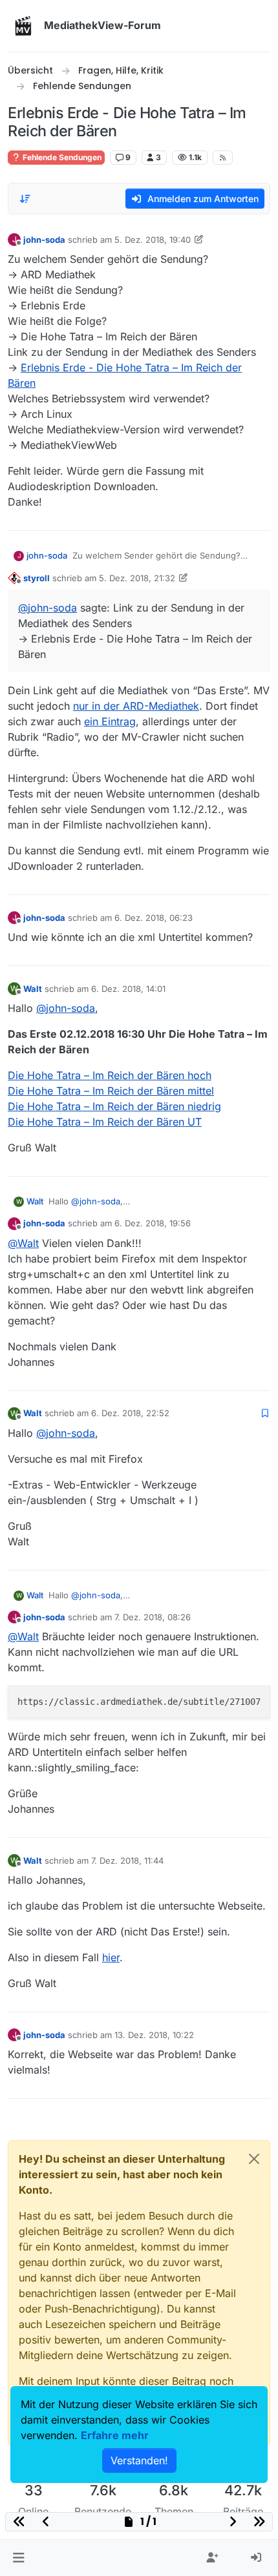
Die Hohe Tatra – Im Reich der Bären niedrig (114, 1106)
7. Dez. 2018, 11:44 (127, 1860)
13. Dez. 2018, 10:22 (154, 2035)
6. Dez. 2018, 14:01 (128, 989)
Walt (33, 989)
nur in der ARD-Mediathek (136, 706)
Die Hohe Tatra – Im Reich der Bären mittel (111, 1091)
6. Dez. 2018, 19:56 (153, 1223)
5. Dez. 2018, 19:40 (153, 240)
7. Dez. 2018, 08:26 (153, 1617)
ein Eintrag (110, 721)
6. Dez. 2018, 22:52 (130, 1413)
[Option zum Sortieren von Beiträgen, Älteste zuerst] (25, 199)
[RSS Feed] (223, 158)
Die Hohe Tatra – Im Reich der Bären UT (105, 1122)
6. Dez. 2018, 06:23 (154, 918)
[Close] (254, 2159)
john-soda (44, 240)
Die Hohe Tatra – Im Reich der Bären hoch (110, 1075)
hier (111, 1957)
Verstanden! (139, 2460)
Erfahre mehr (115, 2435)
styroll (37, 578)
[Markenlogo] (23, 26)
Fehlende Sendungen (61, 157)
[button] (18, 2558)
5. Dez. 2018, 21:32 (137, 578)
